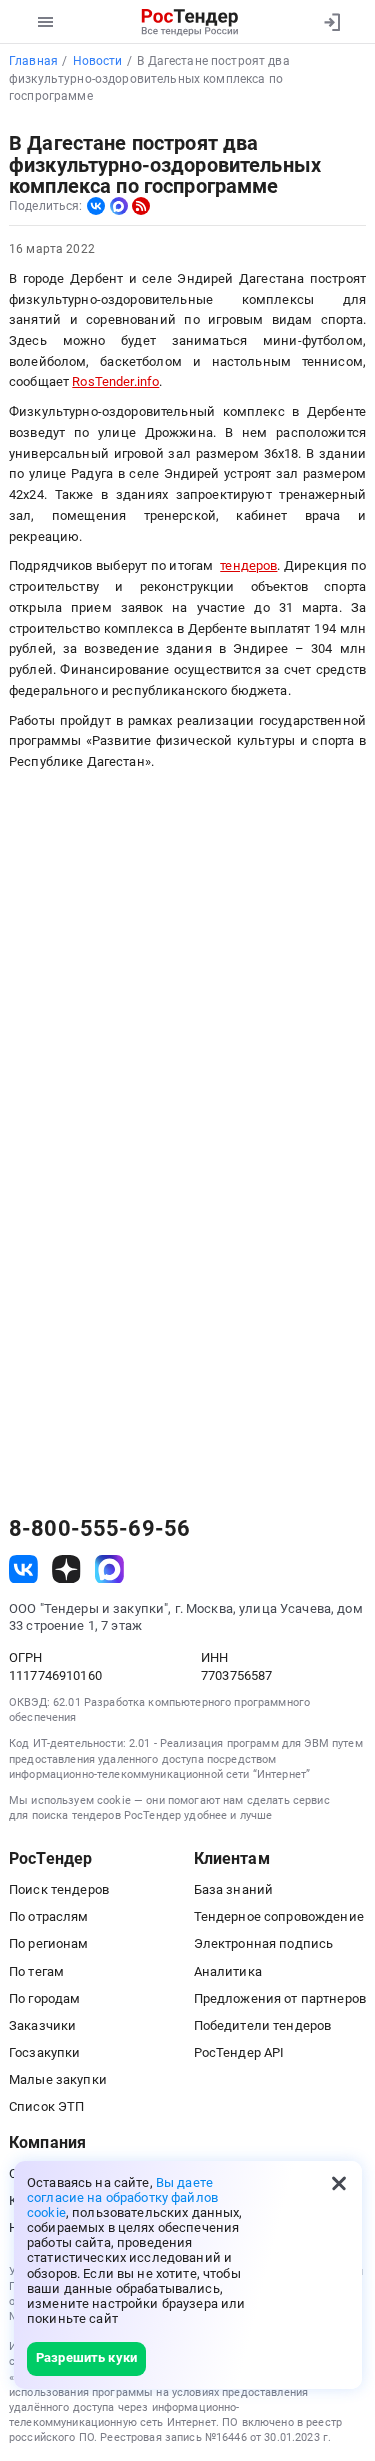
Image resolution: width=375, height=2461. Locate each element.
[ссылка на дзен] (66, 1569)
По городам (44, 1998)
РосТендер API (239, 2052)
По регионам (49, 1943)
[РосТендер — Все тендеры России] (189, 22)
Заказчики (42, 2025)
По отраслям (49, 1916)
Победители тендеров (263, 2025)
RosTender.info (115, 381)
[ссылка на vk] (23, 1569)
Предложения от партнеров (280, 1998)
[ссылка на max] (109, 1569)
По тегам (36, 1971)
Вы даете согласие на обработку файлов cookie (122, 2197)
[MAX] (119, 206)
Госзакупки (44, 2052)
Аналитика (228, 1971)
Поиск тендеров (59, 1889)
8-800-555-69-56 (99, 1529)
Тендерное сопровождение (279, 1916)
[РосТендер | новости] (141, 206)
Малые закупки (58, 2079)
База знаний (234, 1889)
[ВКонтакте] (96, 206)
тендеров (248, 565)
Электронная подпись (264, 1943)
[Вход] (331, 22)
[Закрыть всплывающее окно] (339, 2184)
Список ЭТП (46, 2106)
